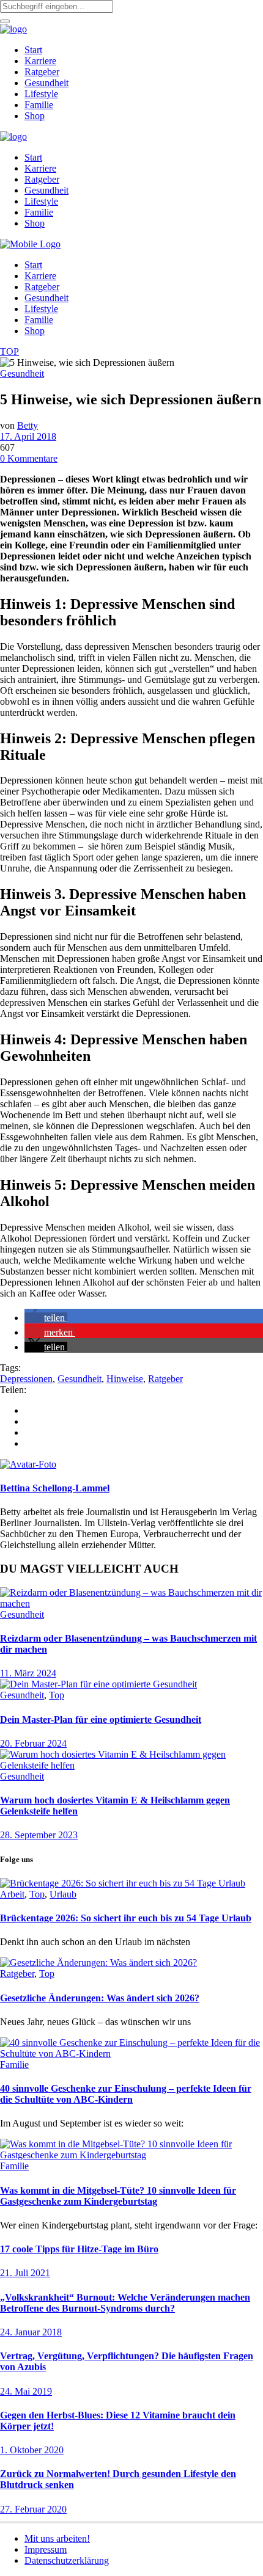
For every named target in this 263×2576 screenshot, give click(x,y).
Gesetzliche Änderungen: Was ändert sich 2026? (100, 1998)
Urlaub (63, 1894)
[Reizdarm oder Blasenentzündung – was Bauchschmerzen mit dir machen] (131, 1603)
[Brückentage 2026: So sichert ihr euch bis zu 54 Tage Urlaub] (123, 1883)
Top (57, 1695)
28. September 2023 (39, 1835)
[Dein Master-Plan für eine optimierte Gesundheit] (98, 1684)
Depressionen (26, 1379)
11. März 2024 (28, 1673)
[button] (46, 1318)
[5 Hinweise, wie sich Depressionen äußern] (28, 1464)
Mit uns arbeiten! (57, 2538)
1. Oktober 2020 (32, 2450)
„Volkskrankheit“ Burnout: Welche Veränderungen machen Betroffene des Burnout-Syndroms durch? (125, 2303)
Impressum (46, 2549)
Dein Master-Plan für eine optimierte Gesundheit (101, 1719)
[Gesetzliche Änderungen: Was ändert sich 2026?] (98, 1963)
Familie (14, 2065)
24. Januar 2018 (31, 2332)
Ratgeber (165, 1379)
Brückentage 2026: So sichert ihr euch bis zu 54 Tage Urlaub (126, 1918)
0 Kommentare (29, 458)
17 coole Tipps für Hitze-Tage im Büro (79, 2249)
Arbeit (12, 1894)
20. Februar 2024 (33, 1743)
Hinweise (125, 1379)
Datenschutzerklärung (67, 2560)
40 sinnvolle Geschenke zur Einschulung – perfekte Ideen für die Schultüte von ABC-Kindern (126, 2094)
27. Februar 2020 (33, 2509)
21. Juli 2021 (25, 2273)
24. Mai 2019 (26, 2391)
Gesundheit (22, 373)
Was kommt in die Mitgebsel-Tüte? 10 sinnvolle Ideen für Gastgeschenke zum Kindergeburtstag (118, 2196)
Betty (28, 425)
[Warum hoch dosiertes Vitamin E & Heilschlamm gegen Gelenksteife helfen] (131, 1765)
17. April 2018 (28, 436)
